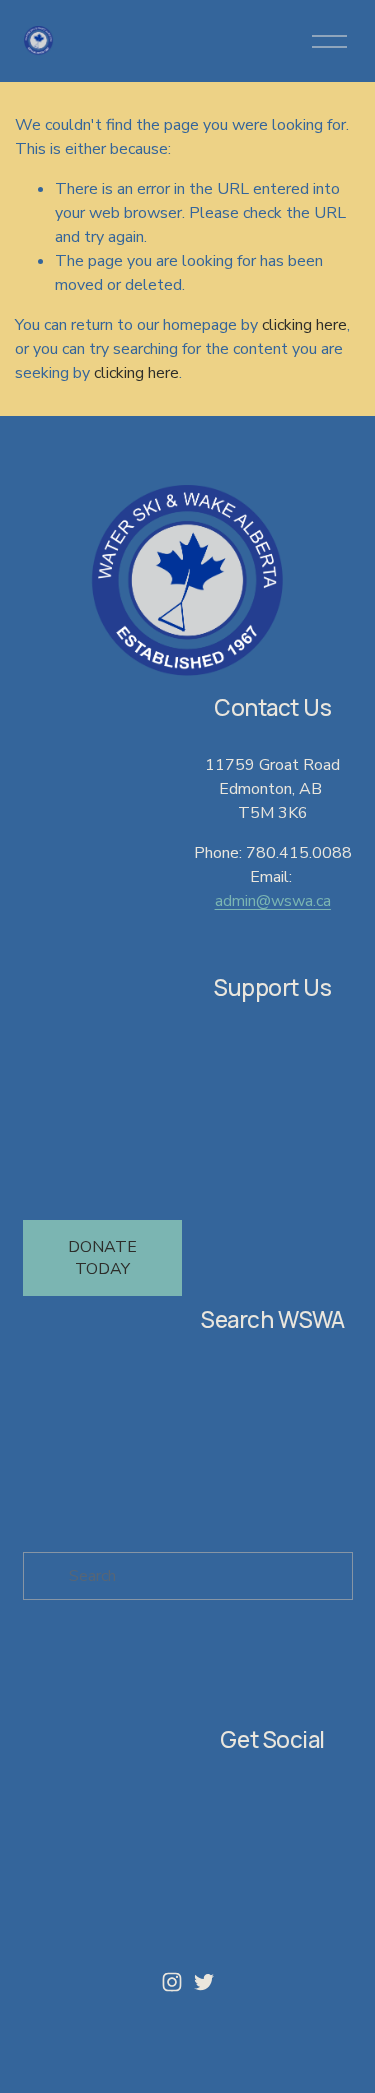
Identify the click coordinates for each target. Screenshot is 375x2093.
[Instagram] (172, 1982)
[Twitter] (204, 1982)
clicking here (304, 325)
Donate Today (102, 1258)
